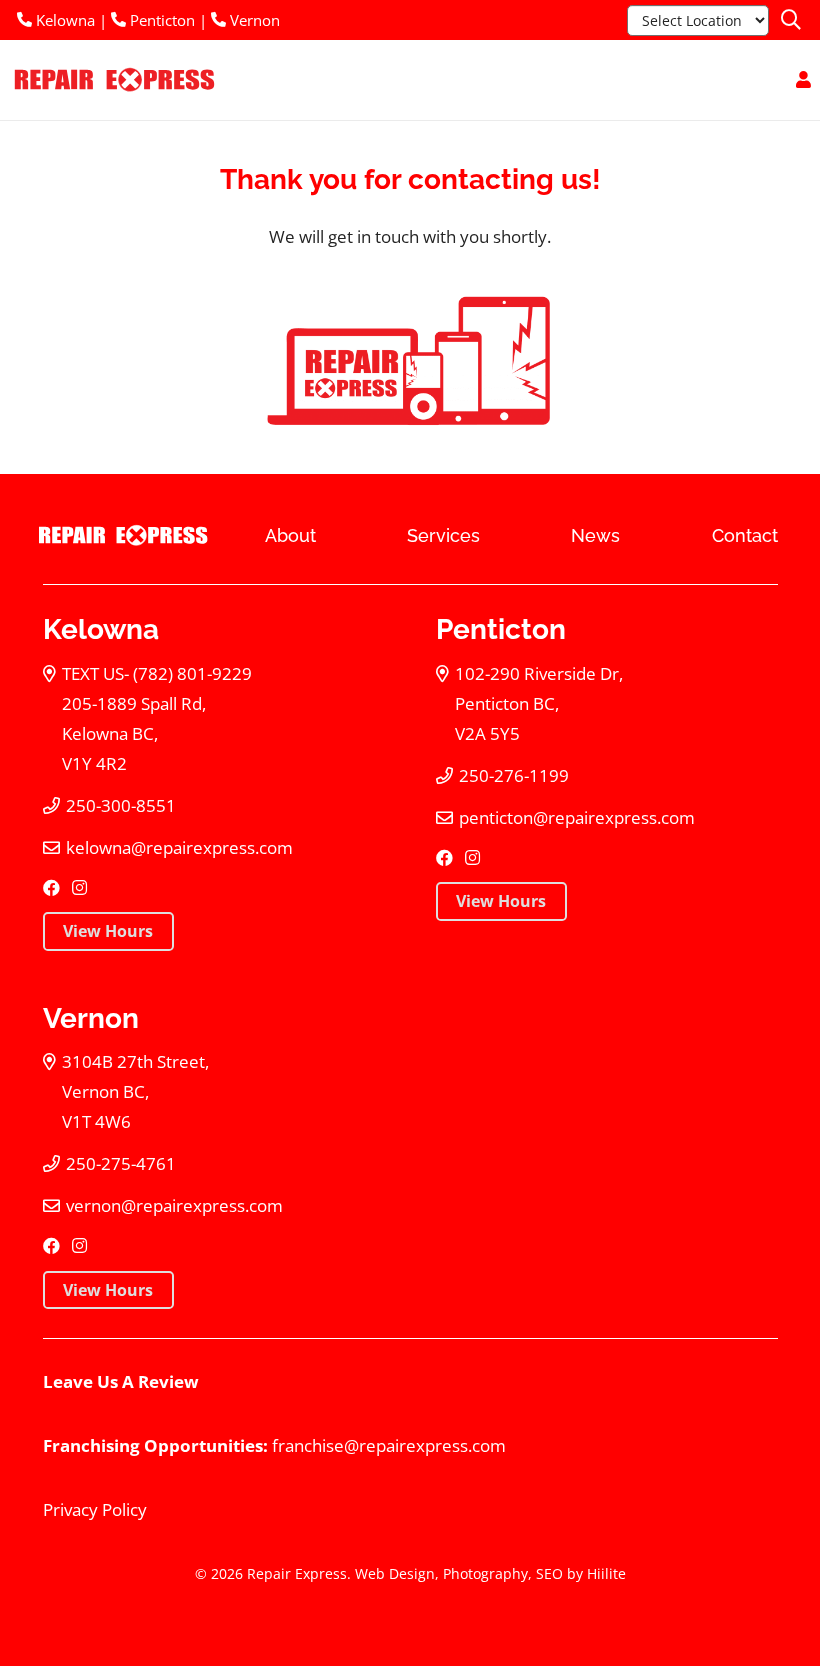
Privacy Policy (95, 1509)
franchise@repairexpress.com (389, 1445)
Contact (745, 535)
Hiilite (606, 1573)
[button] (791, 20)
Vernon (253, 20)
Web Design (395, 1573)
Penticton (160, 20)
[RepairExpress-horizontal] (112, 80)
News (595, 535)
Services (443, 535)
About (290, 535)
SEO (549, 1573)
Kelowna (63, 20)
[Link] (803, 79)
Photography (485, 1573)
